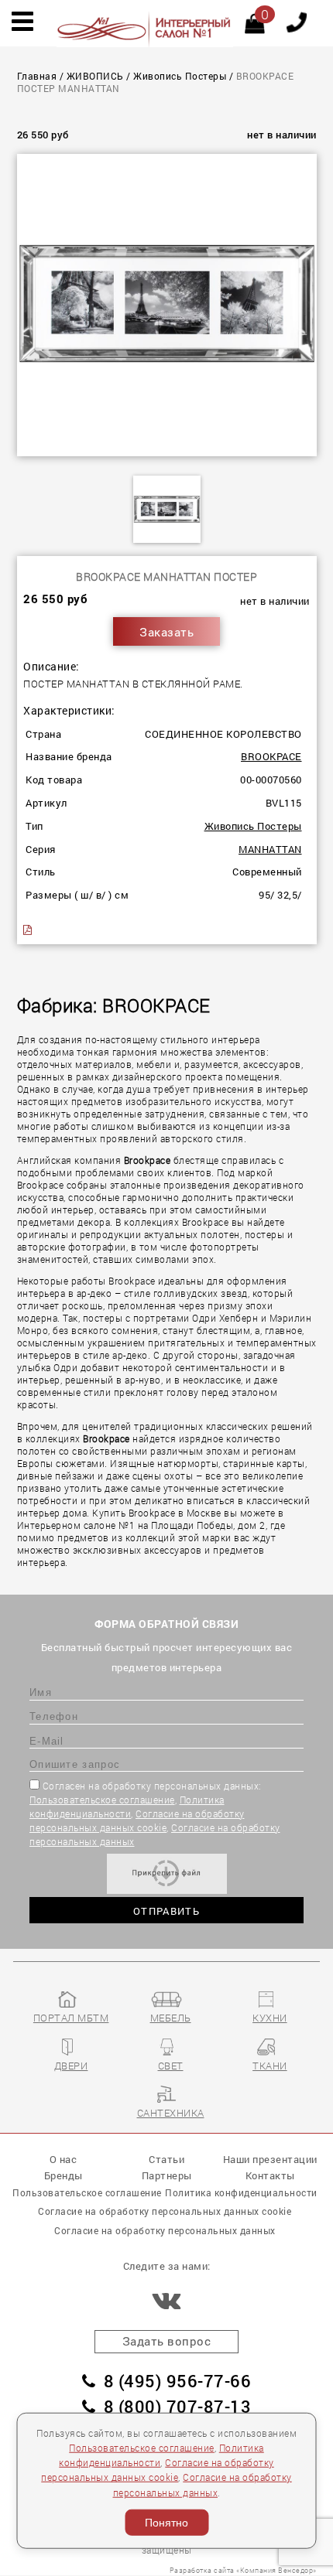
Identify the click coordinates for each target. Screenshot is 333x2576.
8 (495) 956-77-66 (177, 2381)
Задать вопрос (167, 2341)
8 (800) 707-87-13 (177, 2406)
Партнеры (167, 2175)
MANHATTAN (270, 849)
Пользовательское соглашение (102, 1800)
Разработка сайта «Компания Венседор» (243, 2570)
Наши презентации (270, 2159)
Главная (37, 76)
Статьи (166, 2159)
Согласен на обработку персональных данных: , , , (155, 1813)
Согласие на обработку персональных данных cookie (165, 2211)
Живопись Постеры (180, 76)
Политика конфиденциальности (241, 2192)
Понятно (166, 2523)
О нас (64, 2159)
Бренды (64, 2175)
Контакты (270, 2175)
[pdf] (29, 930)
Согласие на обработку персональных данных (165, 2230)
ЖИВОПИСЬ (95, 76)
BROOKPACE (271, 756)
